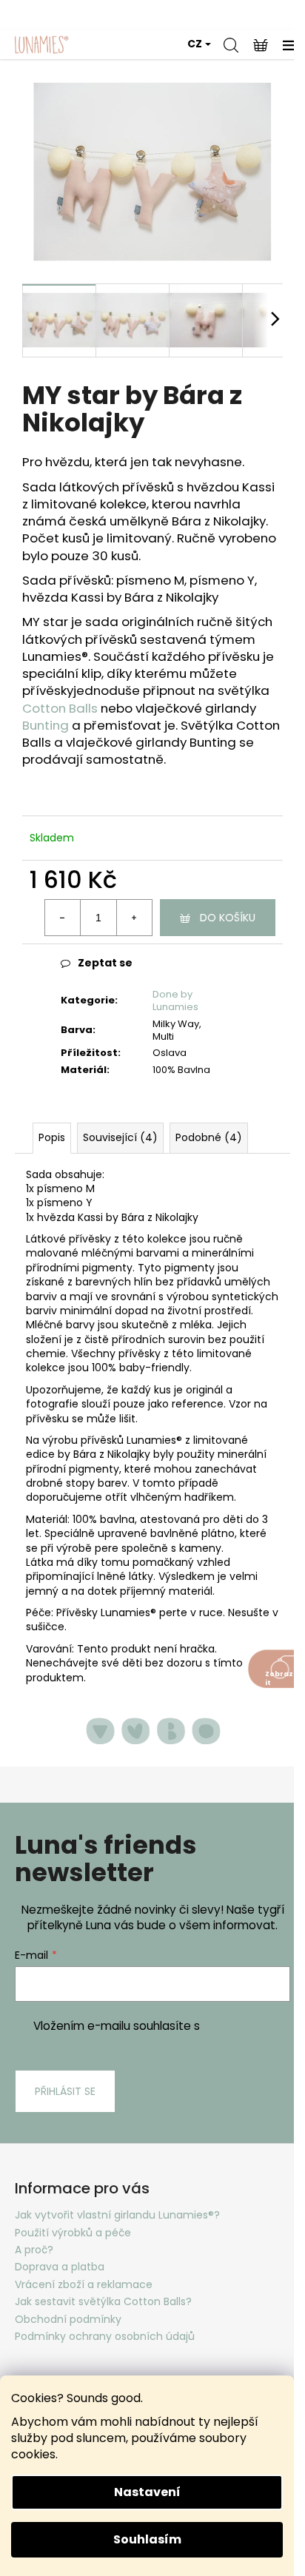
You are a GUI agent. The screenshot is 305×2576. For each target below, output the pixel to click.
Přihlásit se (65, 2091)
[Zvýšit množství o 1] (134, 918)
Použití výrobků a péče (73, 2233)
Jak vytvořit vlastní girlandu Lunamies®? (117, 2215)
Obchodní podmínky (68, 2319)
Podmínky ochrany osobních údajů (105, 2336)
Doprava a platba (60, 2267)
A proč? (34, 2250)
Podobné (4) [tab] (209, 1137)
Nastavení (147, 2492)
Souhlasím (147, 2539)
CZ (195, 44)
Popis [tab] (52, 1137)
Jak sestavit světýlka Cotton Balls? (103, 2301)
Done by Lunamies (175, 1001)
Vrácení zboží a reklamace (84, 2284)
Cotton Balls (60, 708)
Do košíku (228, 918)
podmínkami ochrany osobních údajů (180, 2034)
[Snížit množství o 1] (63, 918)
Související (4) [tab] (120, 1137)
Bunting (46, 725)
